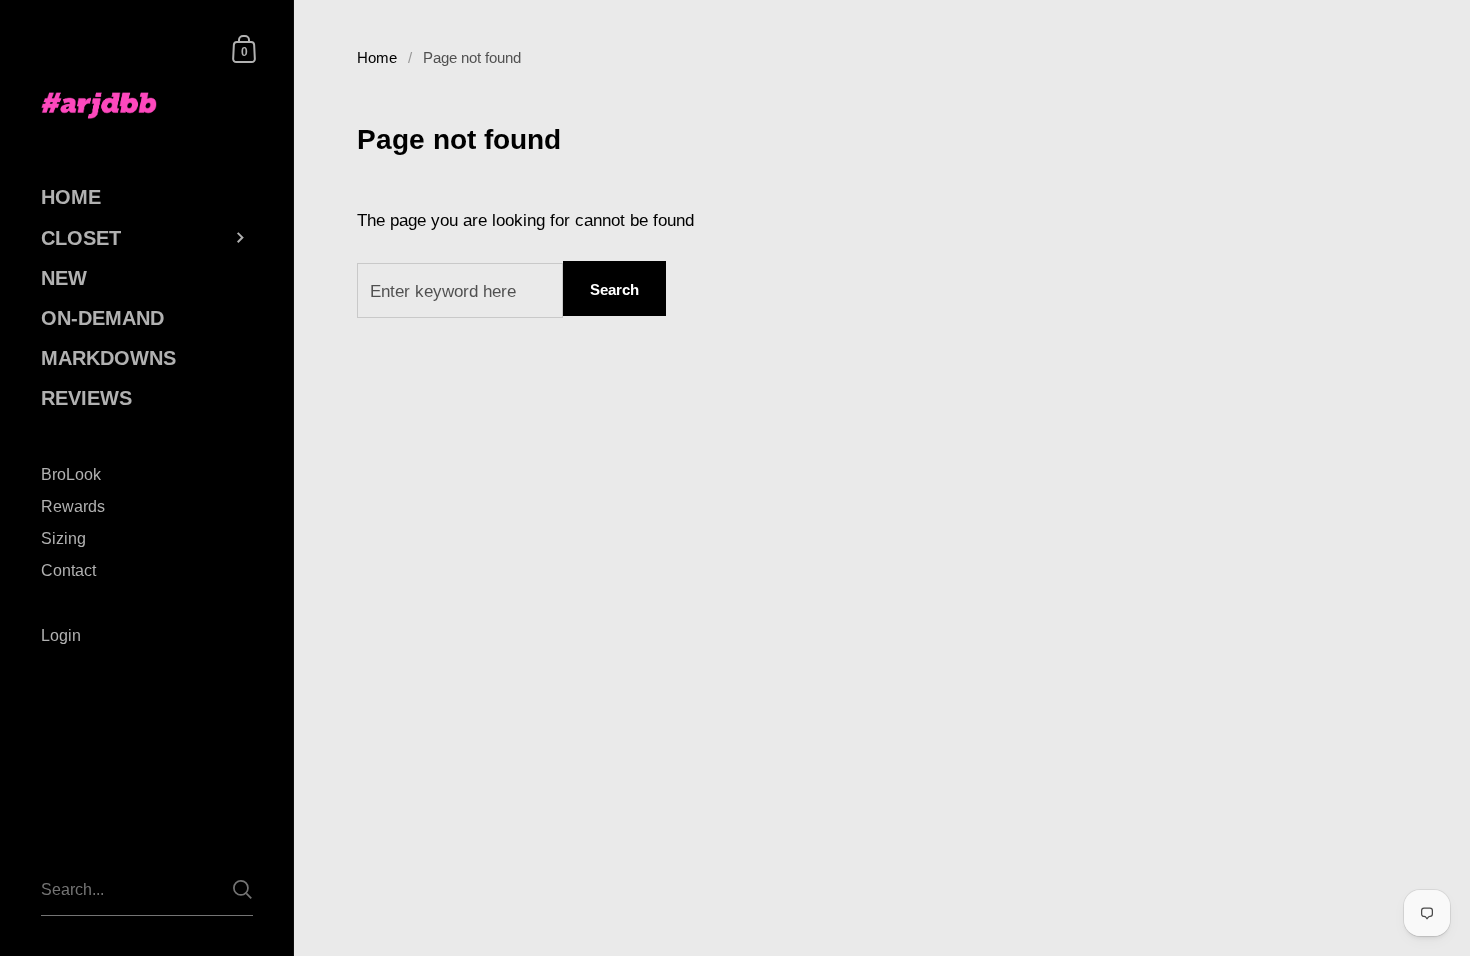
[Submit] (242, 889)
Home (377, 58)
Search (614, 289)
